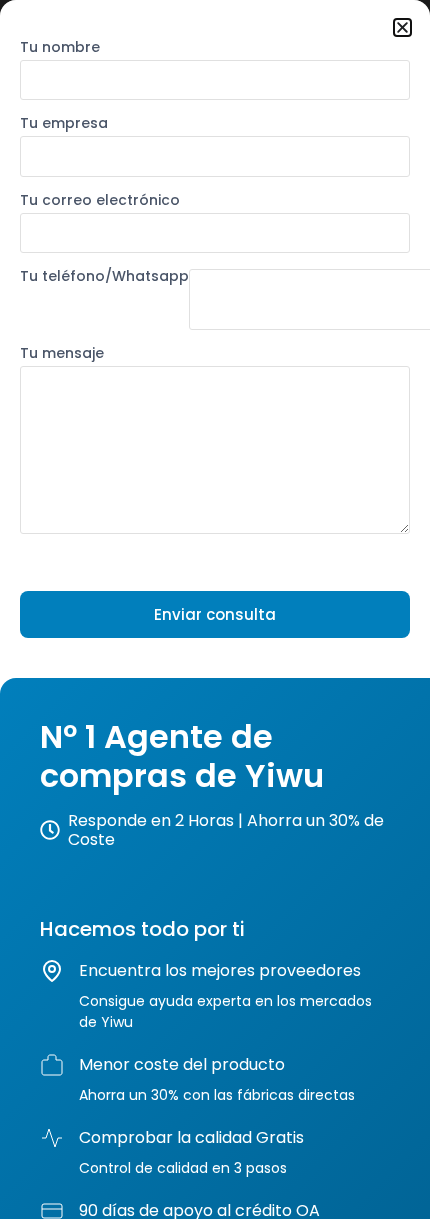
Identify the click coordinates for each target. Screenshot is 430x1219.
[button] (402, 27)
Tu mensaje (62, 354)
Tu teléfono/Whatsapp (104, 277)
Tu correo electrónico (100, 201)
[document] (215, 609)
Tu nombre (60, 48)
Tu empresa (64, 124)
